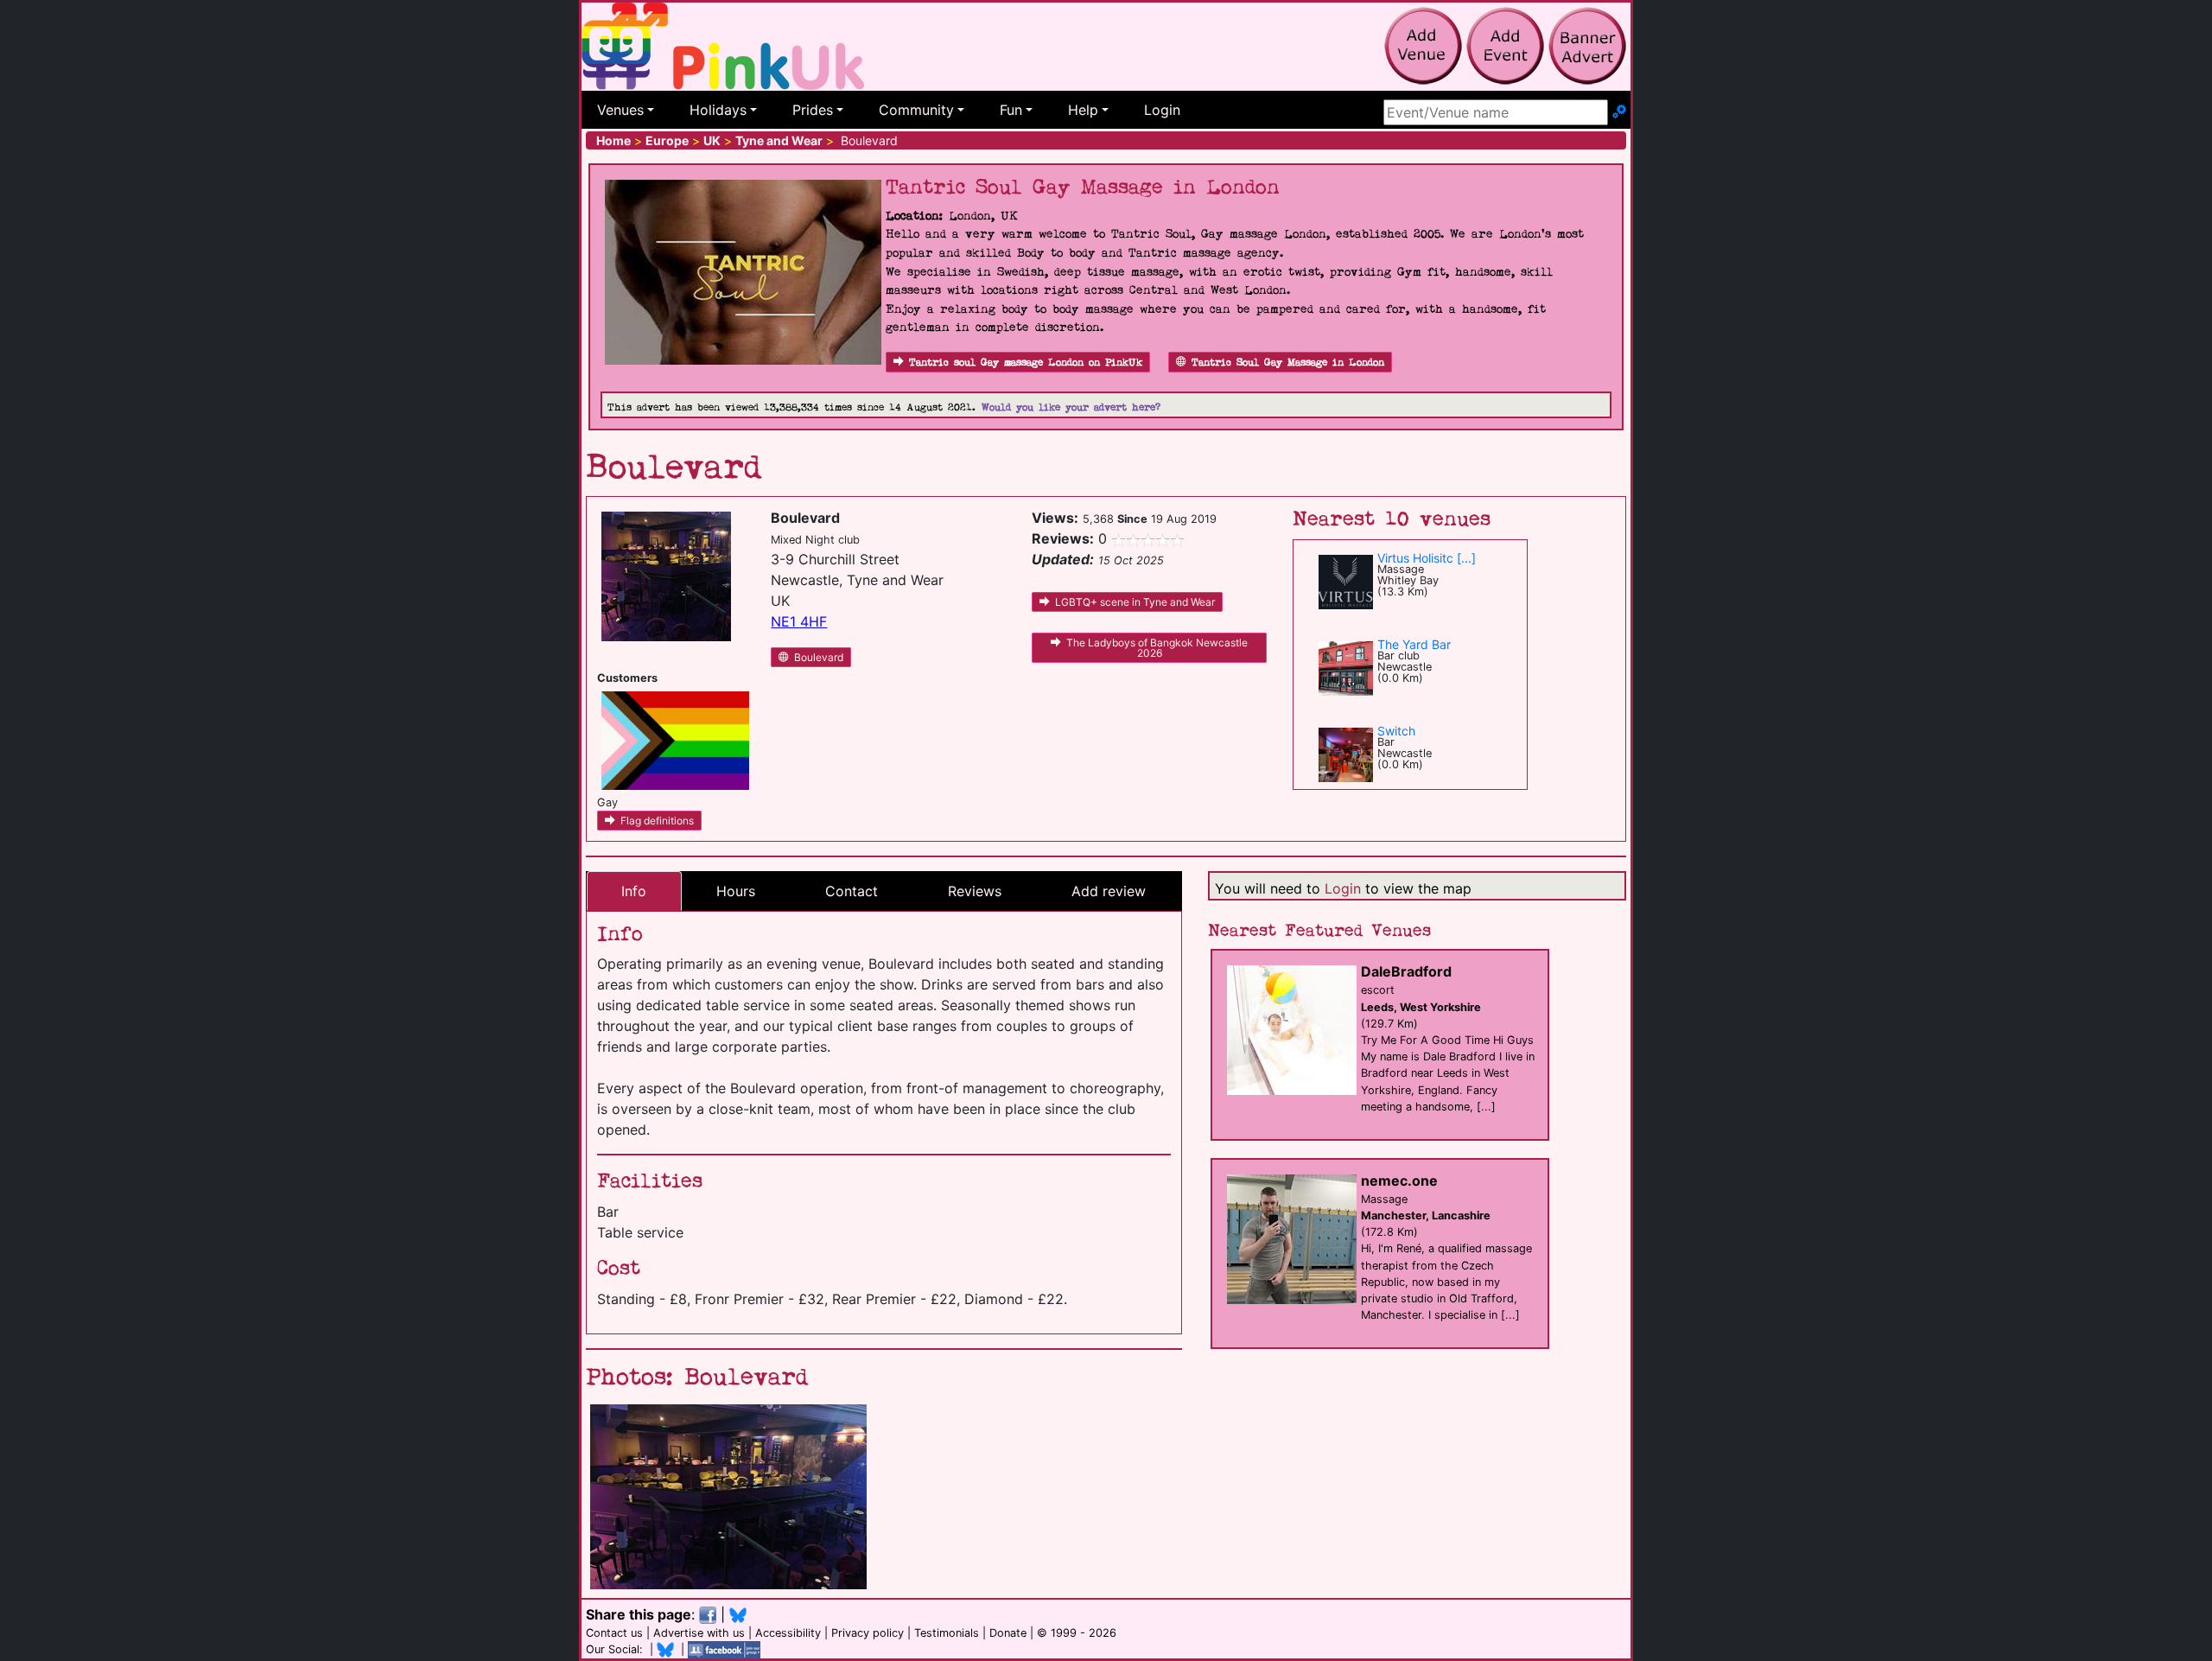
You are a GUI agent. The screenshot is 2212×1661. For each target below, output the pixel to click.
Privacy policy (868, 1633)
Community (916, 110)
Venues (620, 110)
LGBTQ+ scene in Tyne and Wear (1135, 602)
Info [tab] (634, 891)
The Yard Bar (1414, 644)
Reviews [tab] (975, 891)
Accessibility (788, 1633)
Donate (1008, 1633)
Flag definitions (657, 821)
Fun (1011, 110)
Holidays (718, 110)
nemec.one (1399, 1181)
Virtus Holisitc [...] (1427, 558)
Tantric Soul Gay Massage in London (1288, 363)
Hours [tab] (736, 891)
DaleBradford (1406, 971)
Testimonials (947, 1633)
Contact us (614, 1633)
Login (1162, 110)
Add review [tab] (1109, 891)
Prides (813, 110)
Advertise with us (699, 1633)
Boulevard (819, 657)
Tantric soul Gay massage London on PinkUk (1026, 363)
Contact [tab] (852, 891)
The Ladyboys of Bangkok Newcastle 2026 (1157, 648)
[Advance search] (1619, 112)
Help (1083, 110)
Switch (1396, 731)
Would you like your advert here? (1071, 407)
